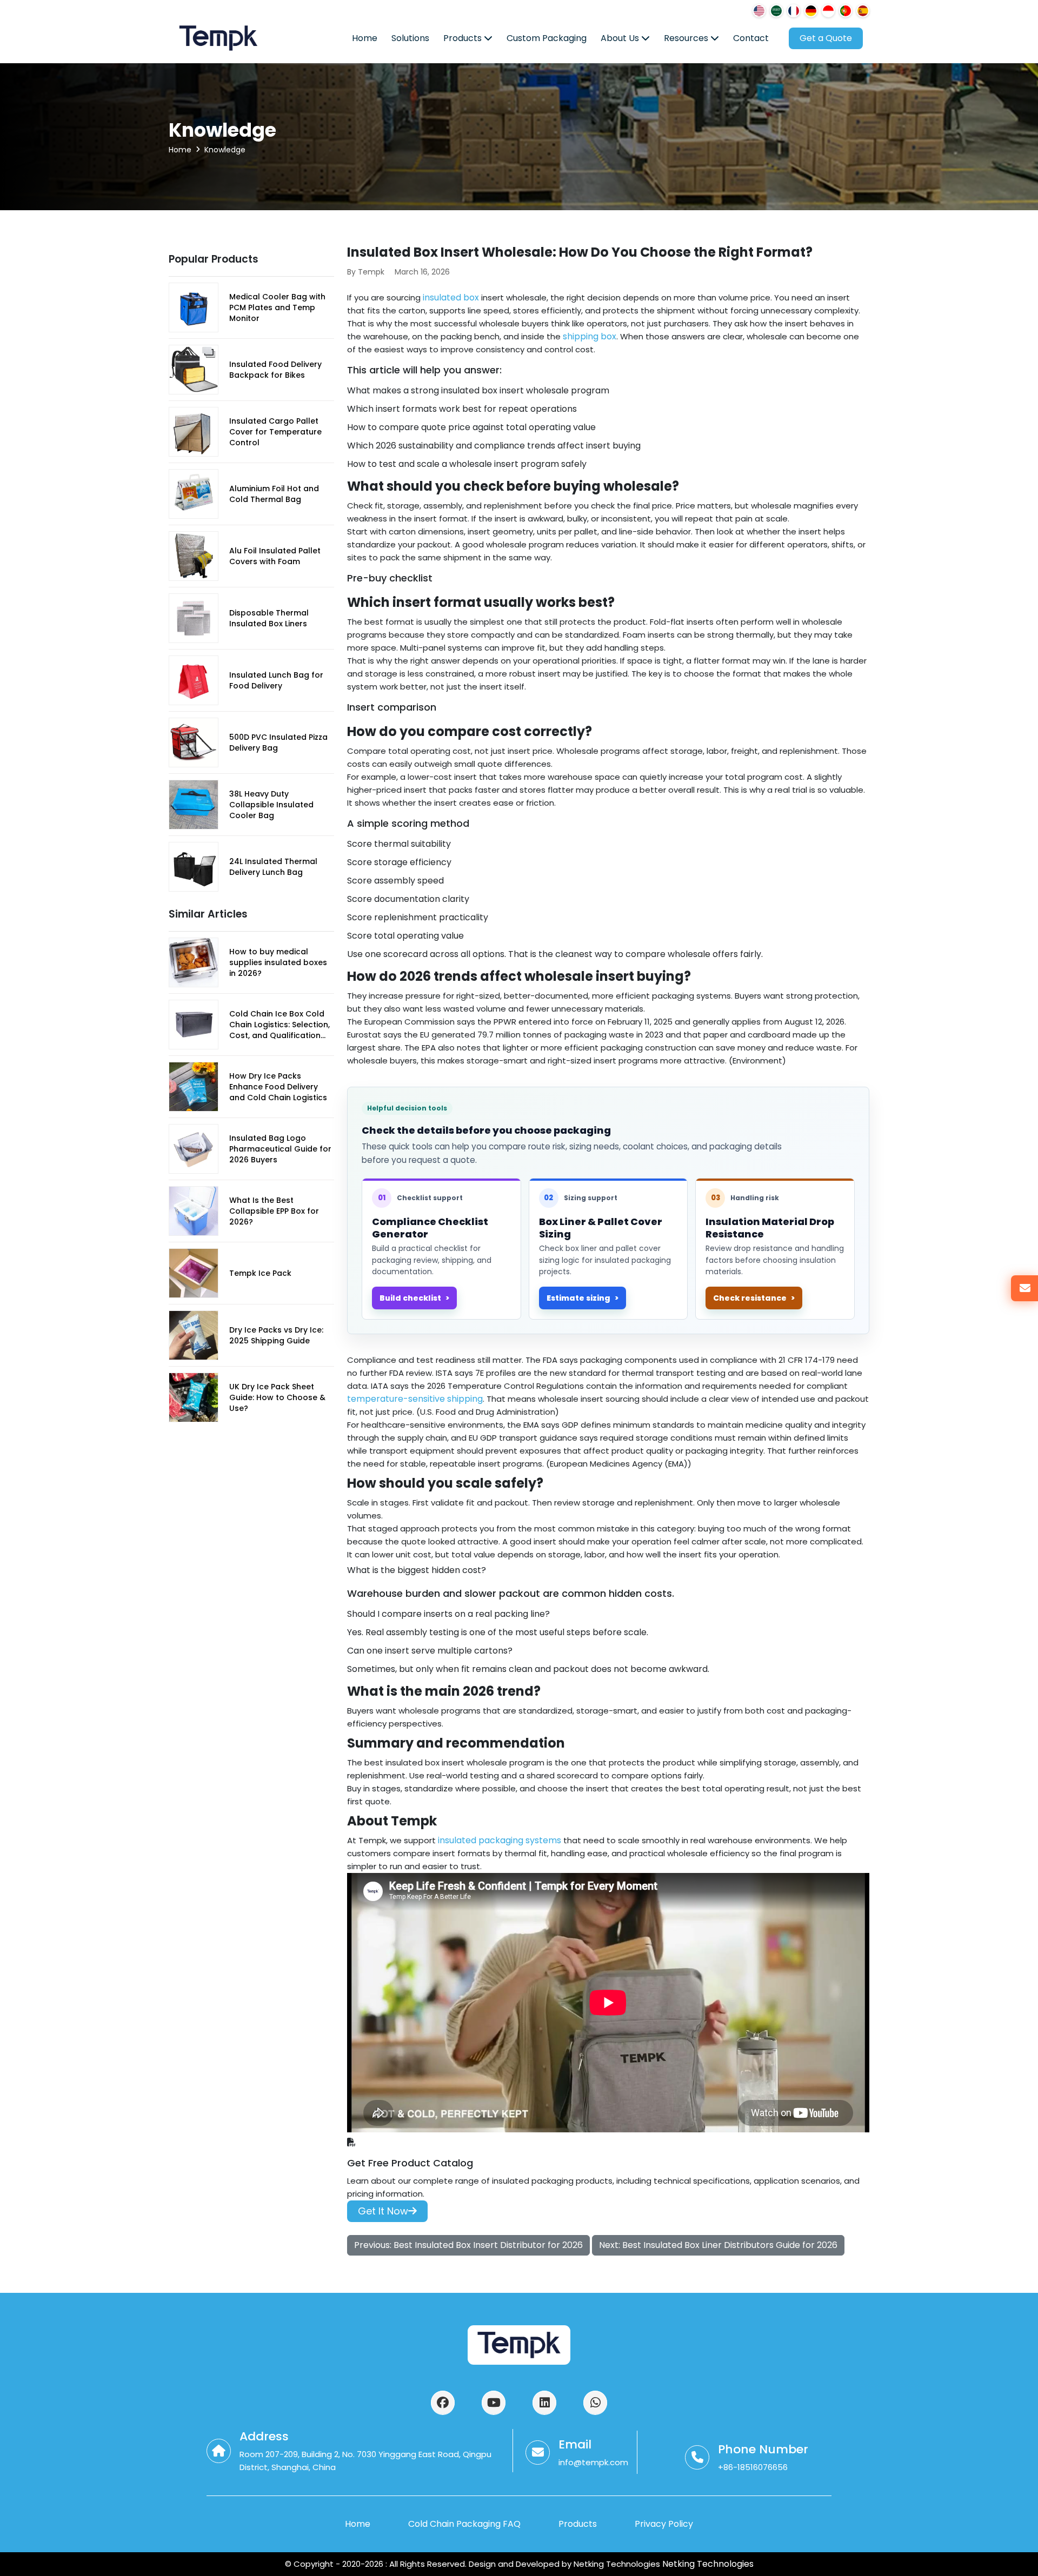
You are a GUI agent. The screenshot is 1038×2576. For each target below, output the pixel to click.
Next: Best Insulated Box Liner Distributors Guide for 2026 (718, 2245)
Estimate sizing (578, 1298)
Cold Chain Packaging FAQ (464, 2524)
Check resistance (750, 1298)
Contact (751, 38)
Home (365, 38)
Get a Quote (826, 38)
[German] (811, 11)
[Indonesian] (828, 11)
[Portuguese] (846, 11)
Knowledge (225, 150)
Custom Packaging (547, 38)
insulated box (451, 297)
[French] (794, 11)
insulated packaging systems (500, 1840)
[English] (759, 11)
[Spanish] (863, 11)
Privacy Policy (664, 2524)
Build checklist (410, 1298)
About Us (621, 38)
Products (464, 38)
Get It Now (383, 2211)
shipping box (590, 336)
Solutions (410, 38)
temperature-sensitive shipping (415, 1399)
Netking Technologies (707, 2564)
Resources (687, 38)
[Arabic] (776, 11)
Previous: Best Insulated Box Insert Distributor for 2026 (468, 2245)
